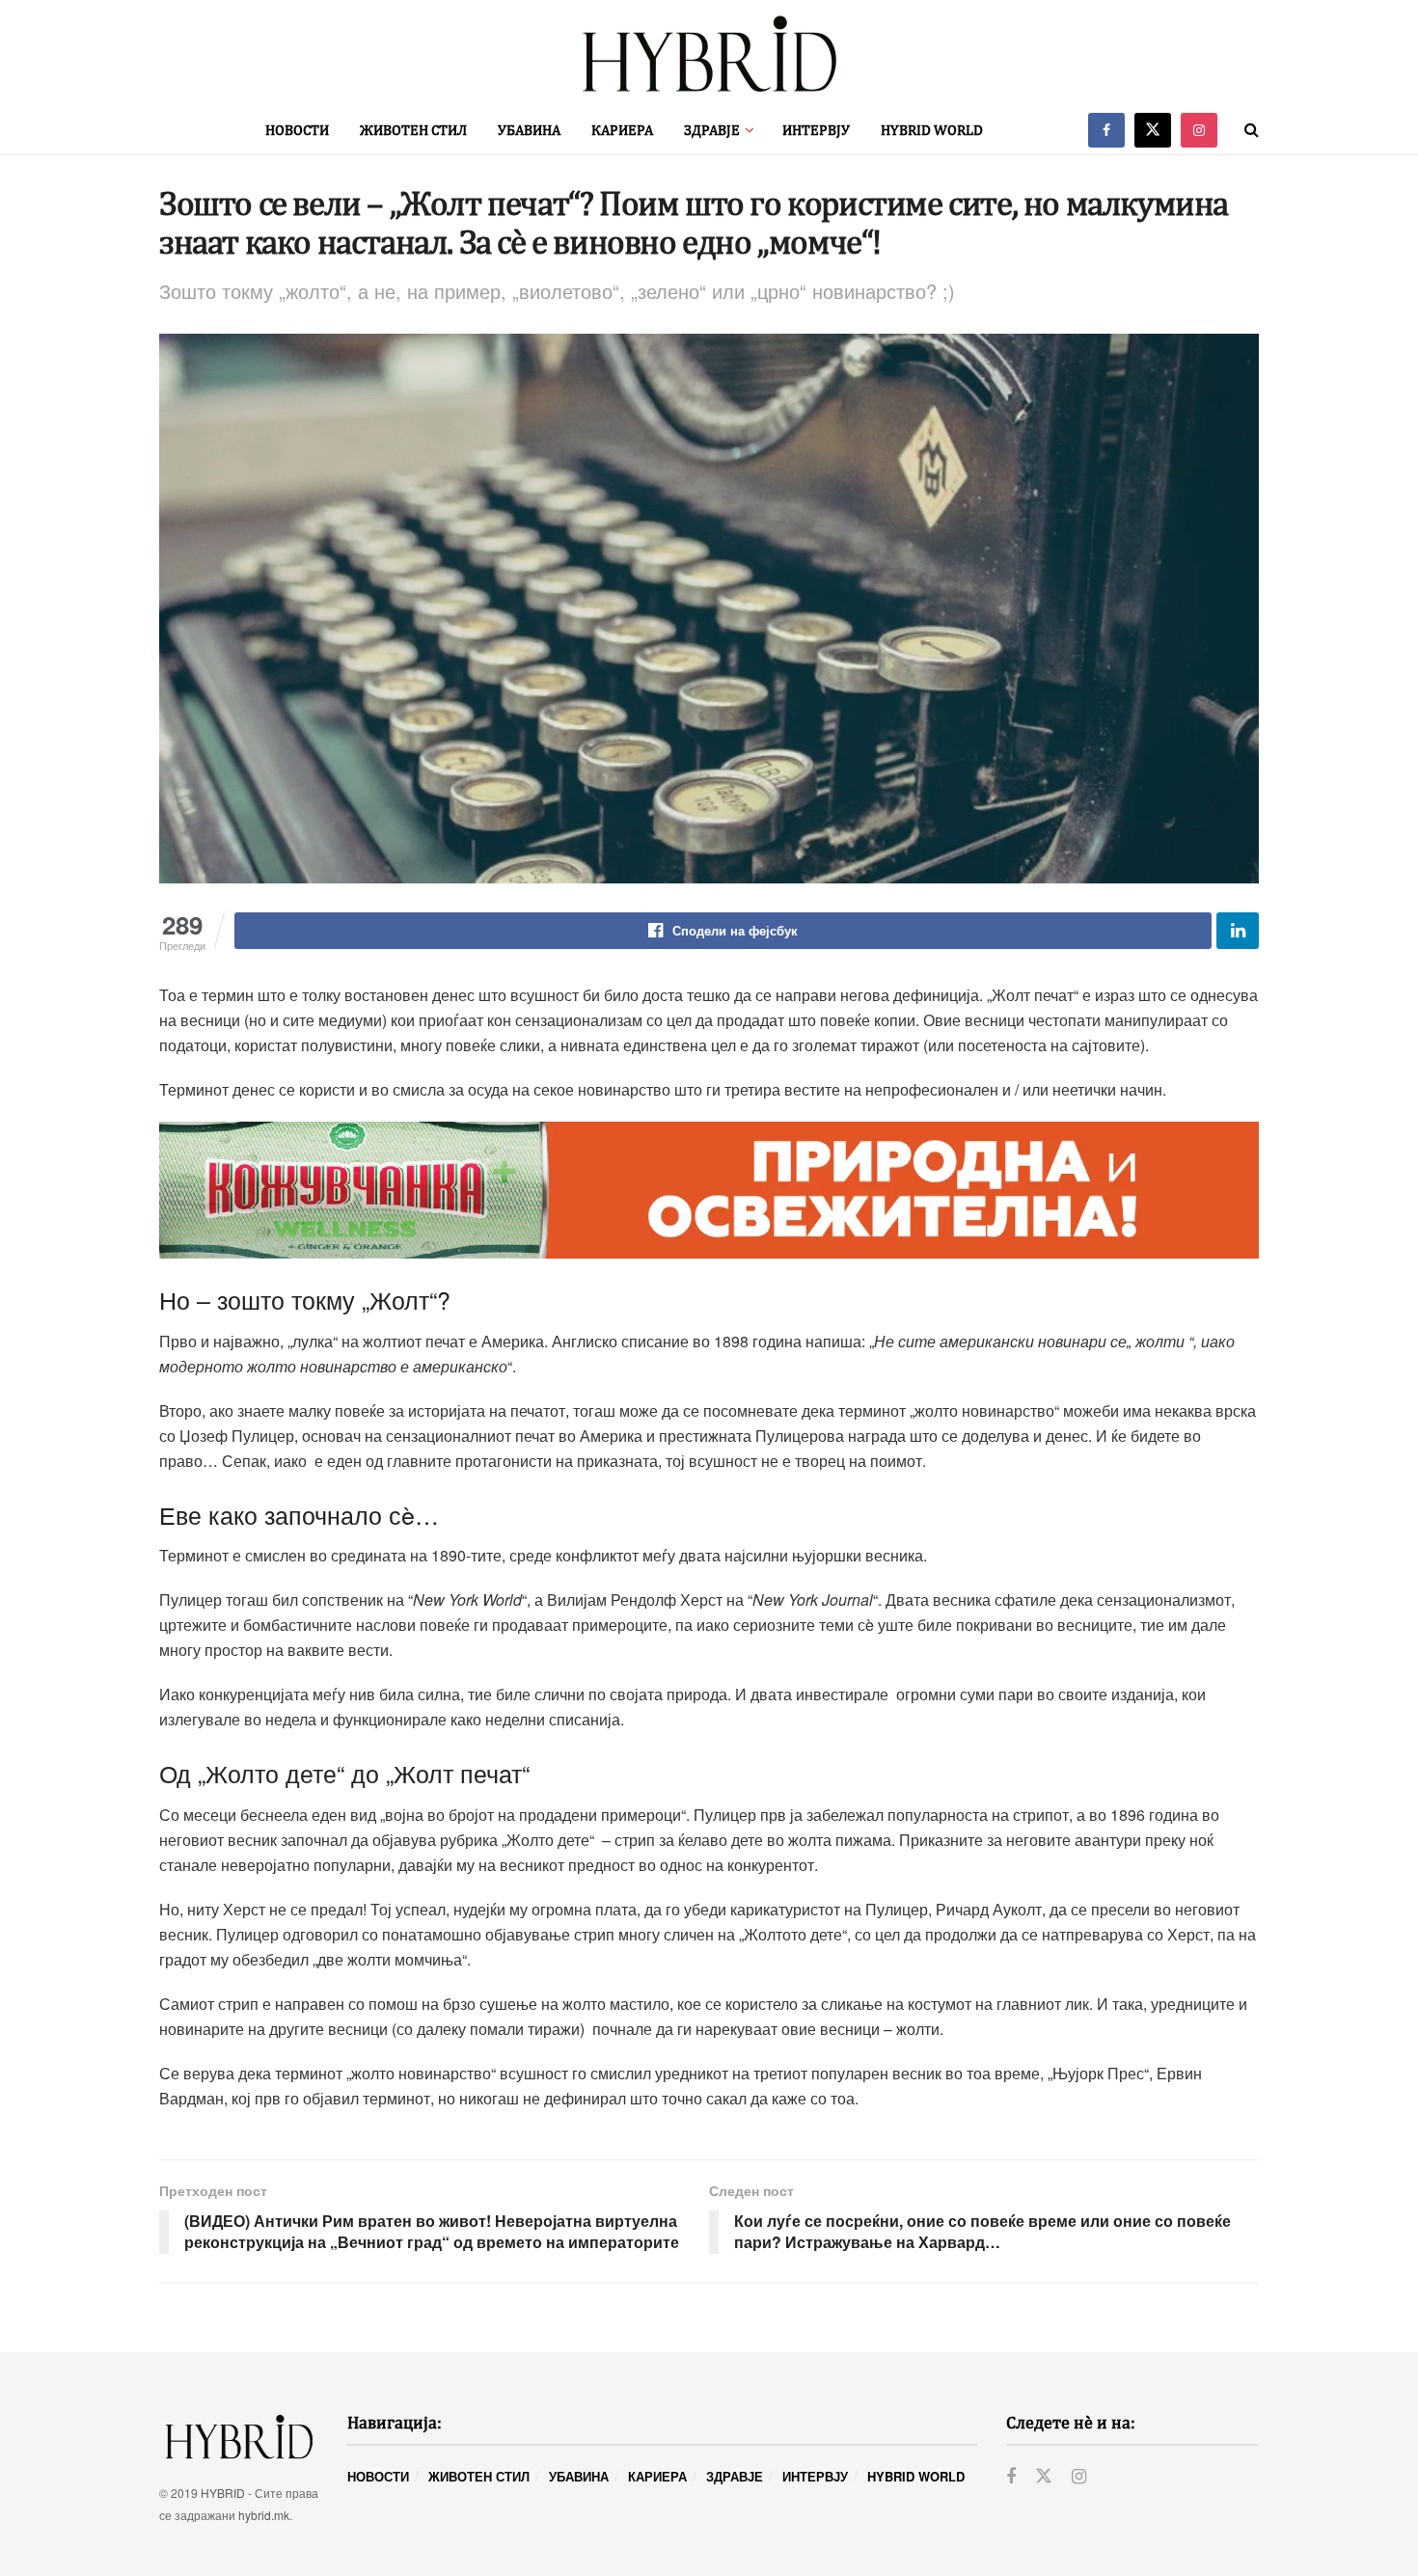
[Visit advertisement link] (709, 1190)
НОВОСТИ (297, 130)
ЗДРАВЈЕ (712, 130)
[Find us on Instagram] (1199, 130)
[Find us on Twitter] (1153, 130)
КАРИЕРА (622, 130)
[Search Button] (1252, 130)
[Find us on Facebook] (1106, 130)
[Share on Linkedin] (1238, 931)
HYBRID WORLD (932, 130)
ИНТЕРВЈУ (816, 130)
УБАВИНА (529, 130)
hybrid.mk (264, 2515)
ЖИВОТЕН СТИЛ (413, 130)
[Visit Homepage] (709, 54)
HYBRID (223, 2493)
